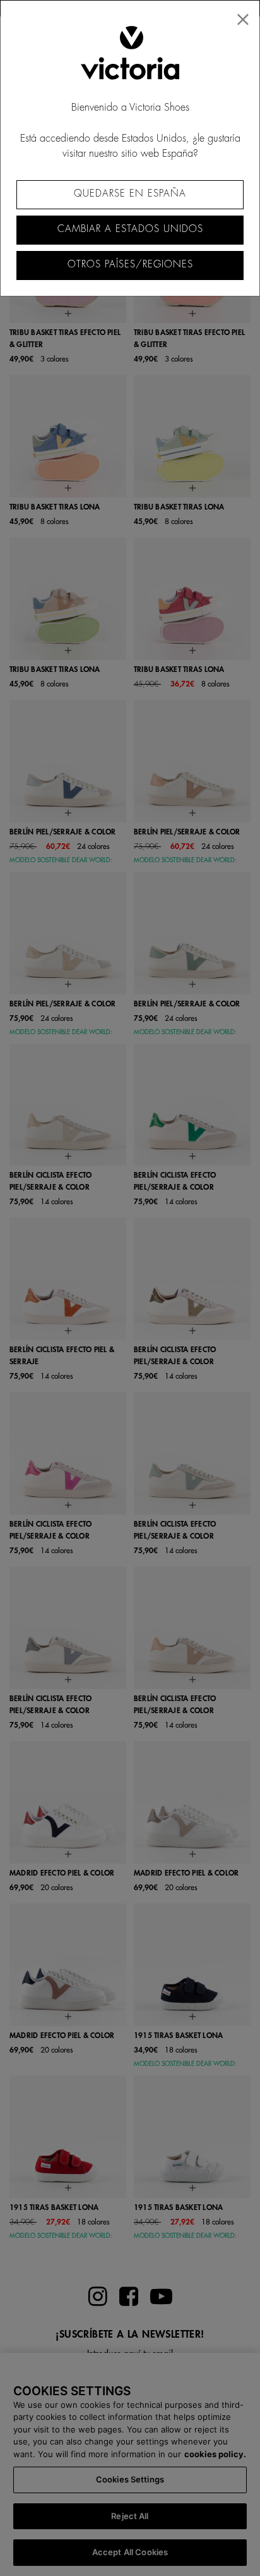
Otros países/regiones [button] (130, 265)
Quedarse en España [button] (130, 194)
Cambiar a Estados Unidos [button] (130, 229)
